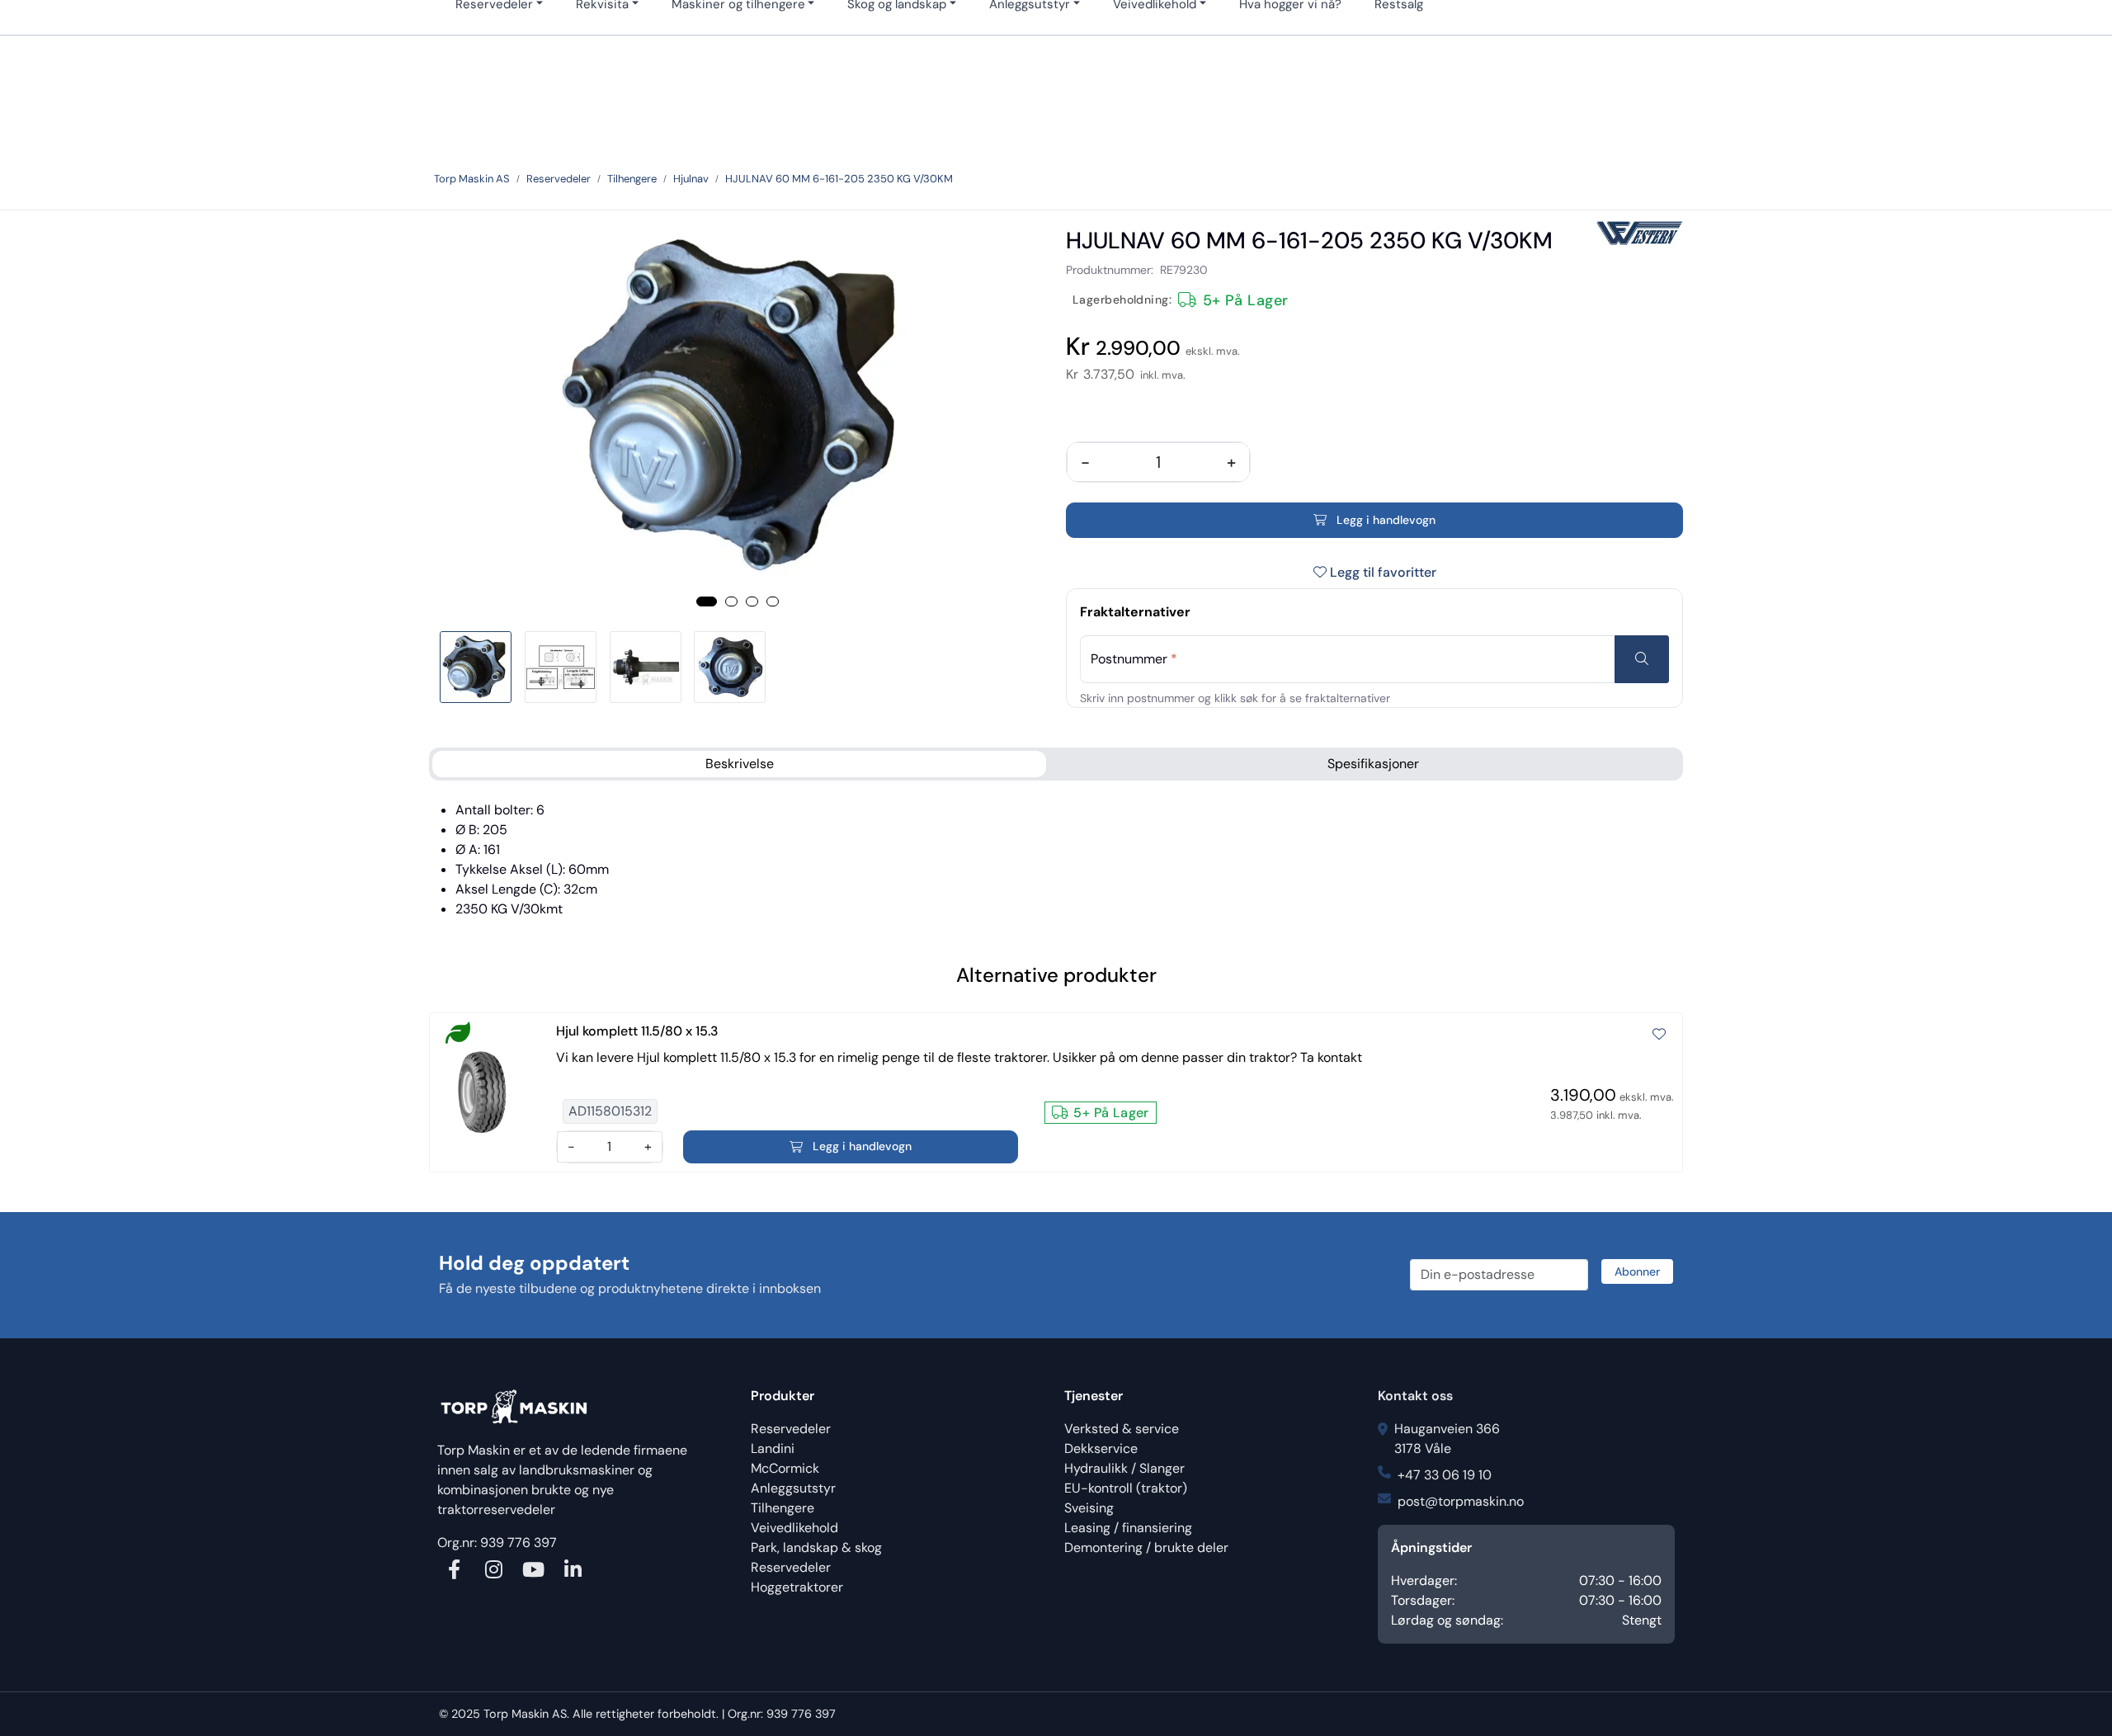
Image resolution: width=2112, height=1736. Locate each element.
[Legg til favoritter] (1659, 1035)
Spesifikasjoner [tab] (1373, 764)
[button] (707, 601)
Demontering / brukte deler (1146, 1547)
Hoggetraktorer (797, 1587)
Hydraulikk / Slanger (1124, 1468)
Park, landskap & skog (816, 1547)
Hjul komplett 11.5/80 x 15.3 (637, 1031)
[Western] (1640, 233)
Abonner (1637, 1271)
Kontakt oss (1415, 1396)
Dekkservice (1101, 1448)
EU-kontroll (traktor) (1126, 1488)
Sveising (1089, 1508)
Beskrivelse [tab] (740, 764)
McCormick (785, 1468)
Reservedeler (791, 1429)
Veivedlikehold (794, 1528)
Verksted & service (1122, 1429)
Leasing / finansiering (1128, 1528)
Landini (773, 1448)
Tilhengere (783, 1508)
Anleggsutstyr (793, 1488)
